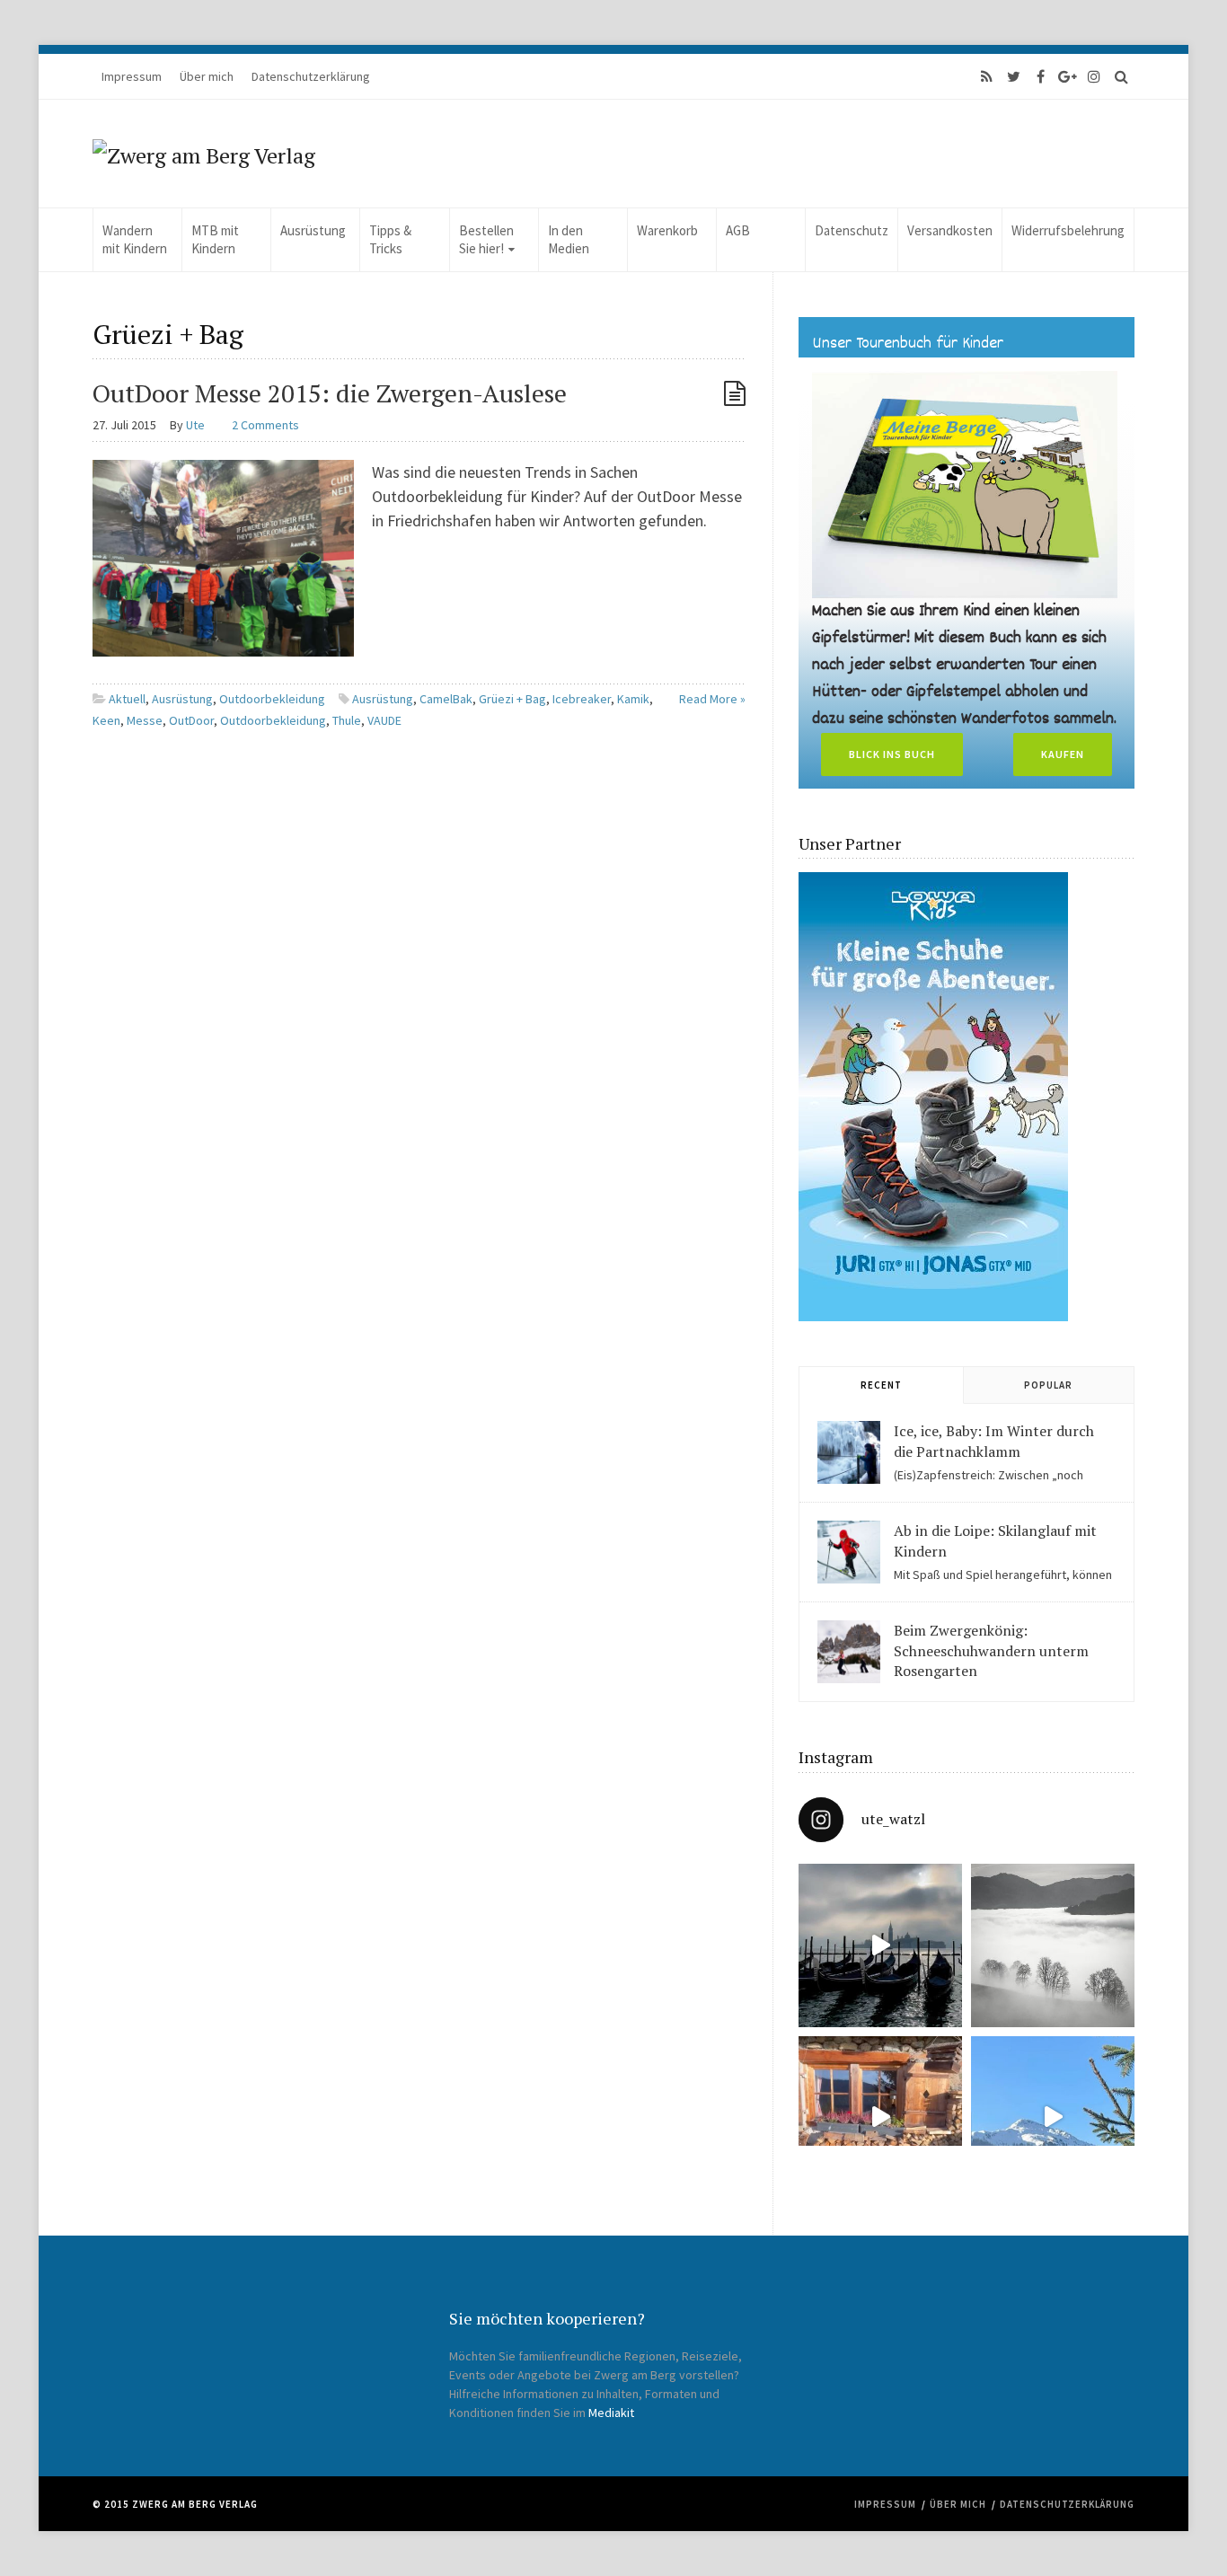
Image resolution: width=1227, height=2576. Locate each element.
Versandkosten (950, 230)
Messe (145, 720)
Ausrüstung (313, 230)
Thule (347, 720)
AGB (738, 230)
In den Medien (569, 239)
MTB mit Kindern (215, 239)
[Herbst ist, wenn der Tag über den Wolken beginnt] (880, 2118)
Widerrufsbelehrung (1068, 230)
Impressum (132, 76)
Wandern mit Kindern (135, 239)
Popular (1048, 1385)
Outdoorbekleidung (272, 699)
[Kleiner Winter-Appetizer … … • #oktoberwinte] (1053, 2118)
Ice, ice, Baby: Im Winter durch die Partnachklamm (994, 1441)
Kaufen (1063, 754)
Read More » (712, 699)
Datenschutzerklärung (311, 76)
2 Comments (265, 425)
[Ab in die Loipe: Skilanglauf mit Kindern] (849, 1552)
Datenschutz (852, 230)
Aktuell (127, 699)
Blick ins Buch (892, 754)
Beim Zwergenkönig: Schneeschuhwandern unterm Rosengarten (991, 1650)
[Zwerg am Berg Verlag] (204, 154)
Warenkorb (667, 230)
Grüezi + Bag (512, 699)
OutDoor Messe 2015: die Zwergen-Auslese (330, 393)
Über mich (207, 76)
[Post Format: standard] (735, 393)
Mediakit (611, 2413)
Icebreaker (582, 699)
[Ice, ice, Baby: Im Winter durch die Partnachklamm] (849, 1452)
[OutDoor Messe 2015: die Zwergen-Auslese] (223, 556)
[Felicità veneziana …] (880, 1945)
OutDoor (191, 720)
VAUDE (384, 720)
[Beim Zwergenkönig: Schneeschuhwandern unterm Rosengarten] (849, 1652)
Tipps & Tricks (390, 239)
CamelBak (446, 699)
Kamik (633, 699)
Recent (881, 1385)
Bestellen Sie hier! (486, 239)
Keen (106, 720)
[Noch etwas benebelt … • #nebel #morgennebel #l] (1053, 1945)
